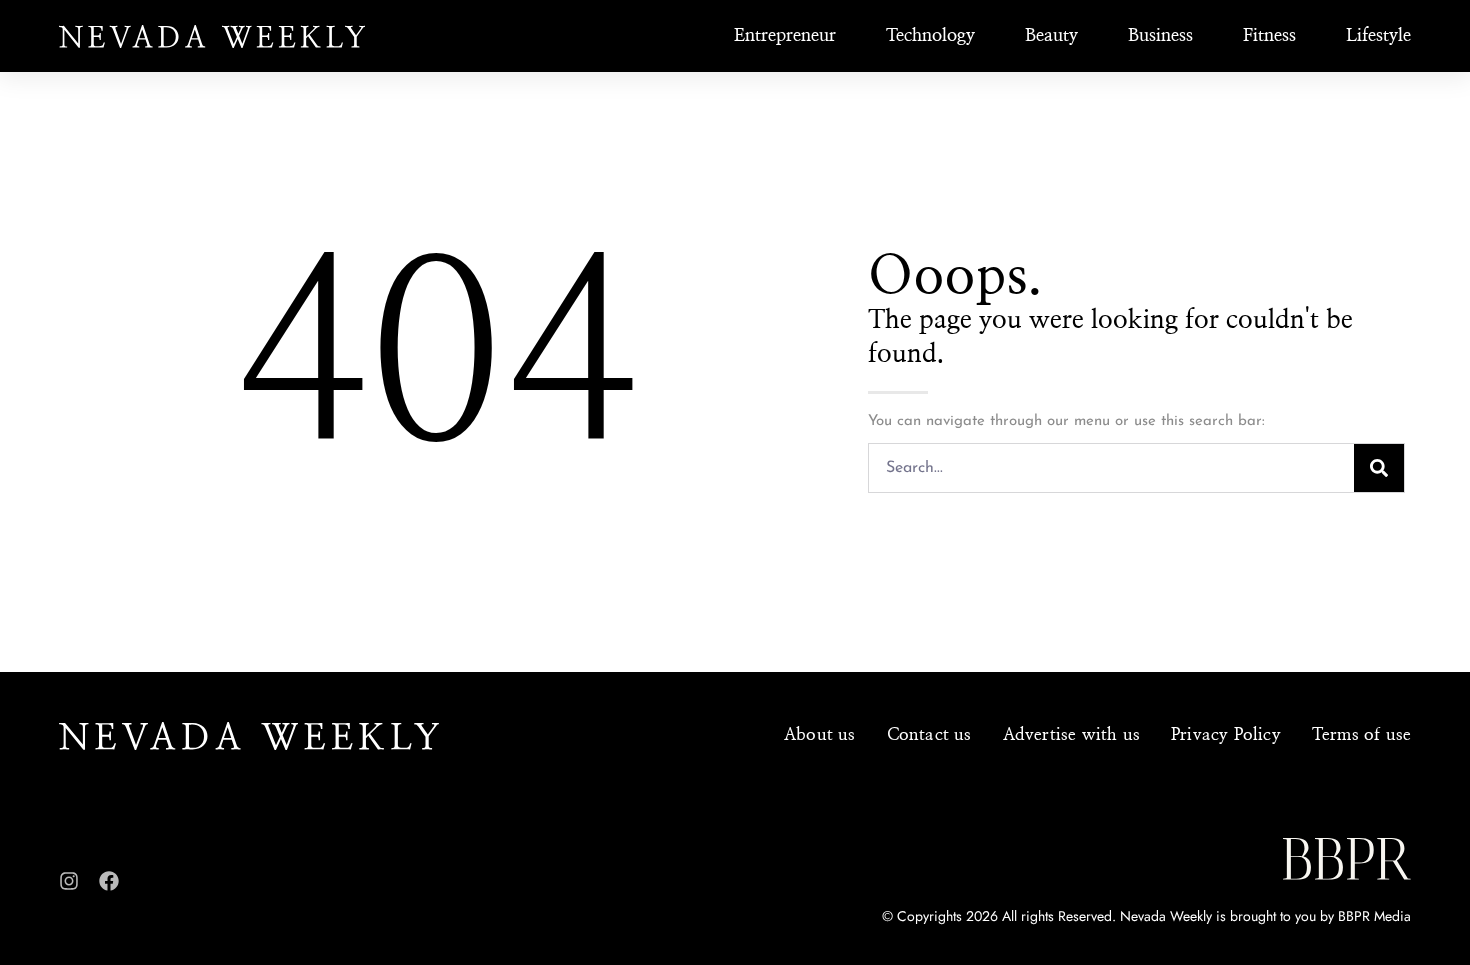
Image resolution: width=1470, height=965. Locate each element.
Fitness (1269, 36)
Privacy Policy (1226, 734)
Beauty (1051, 36)
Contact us (929, 734)
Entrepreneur (785, 36)
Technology (930, 36)
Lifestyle (1378, 36)
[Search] (1379, 468)
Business (1160, 36)
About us (820, 734)
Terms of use (1361, 734)
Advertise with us (1071, 734)
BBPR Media (1374, 916)
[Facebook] (109, 881)
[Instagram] (69, 881)
